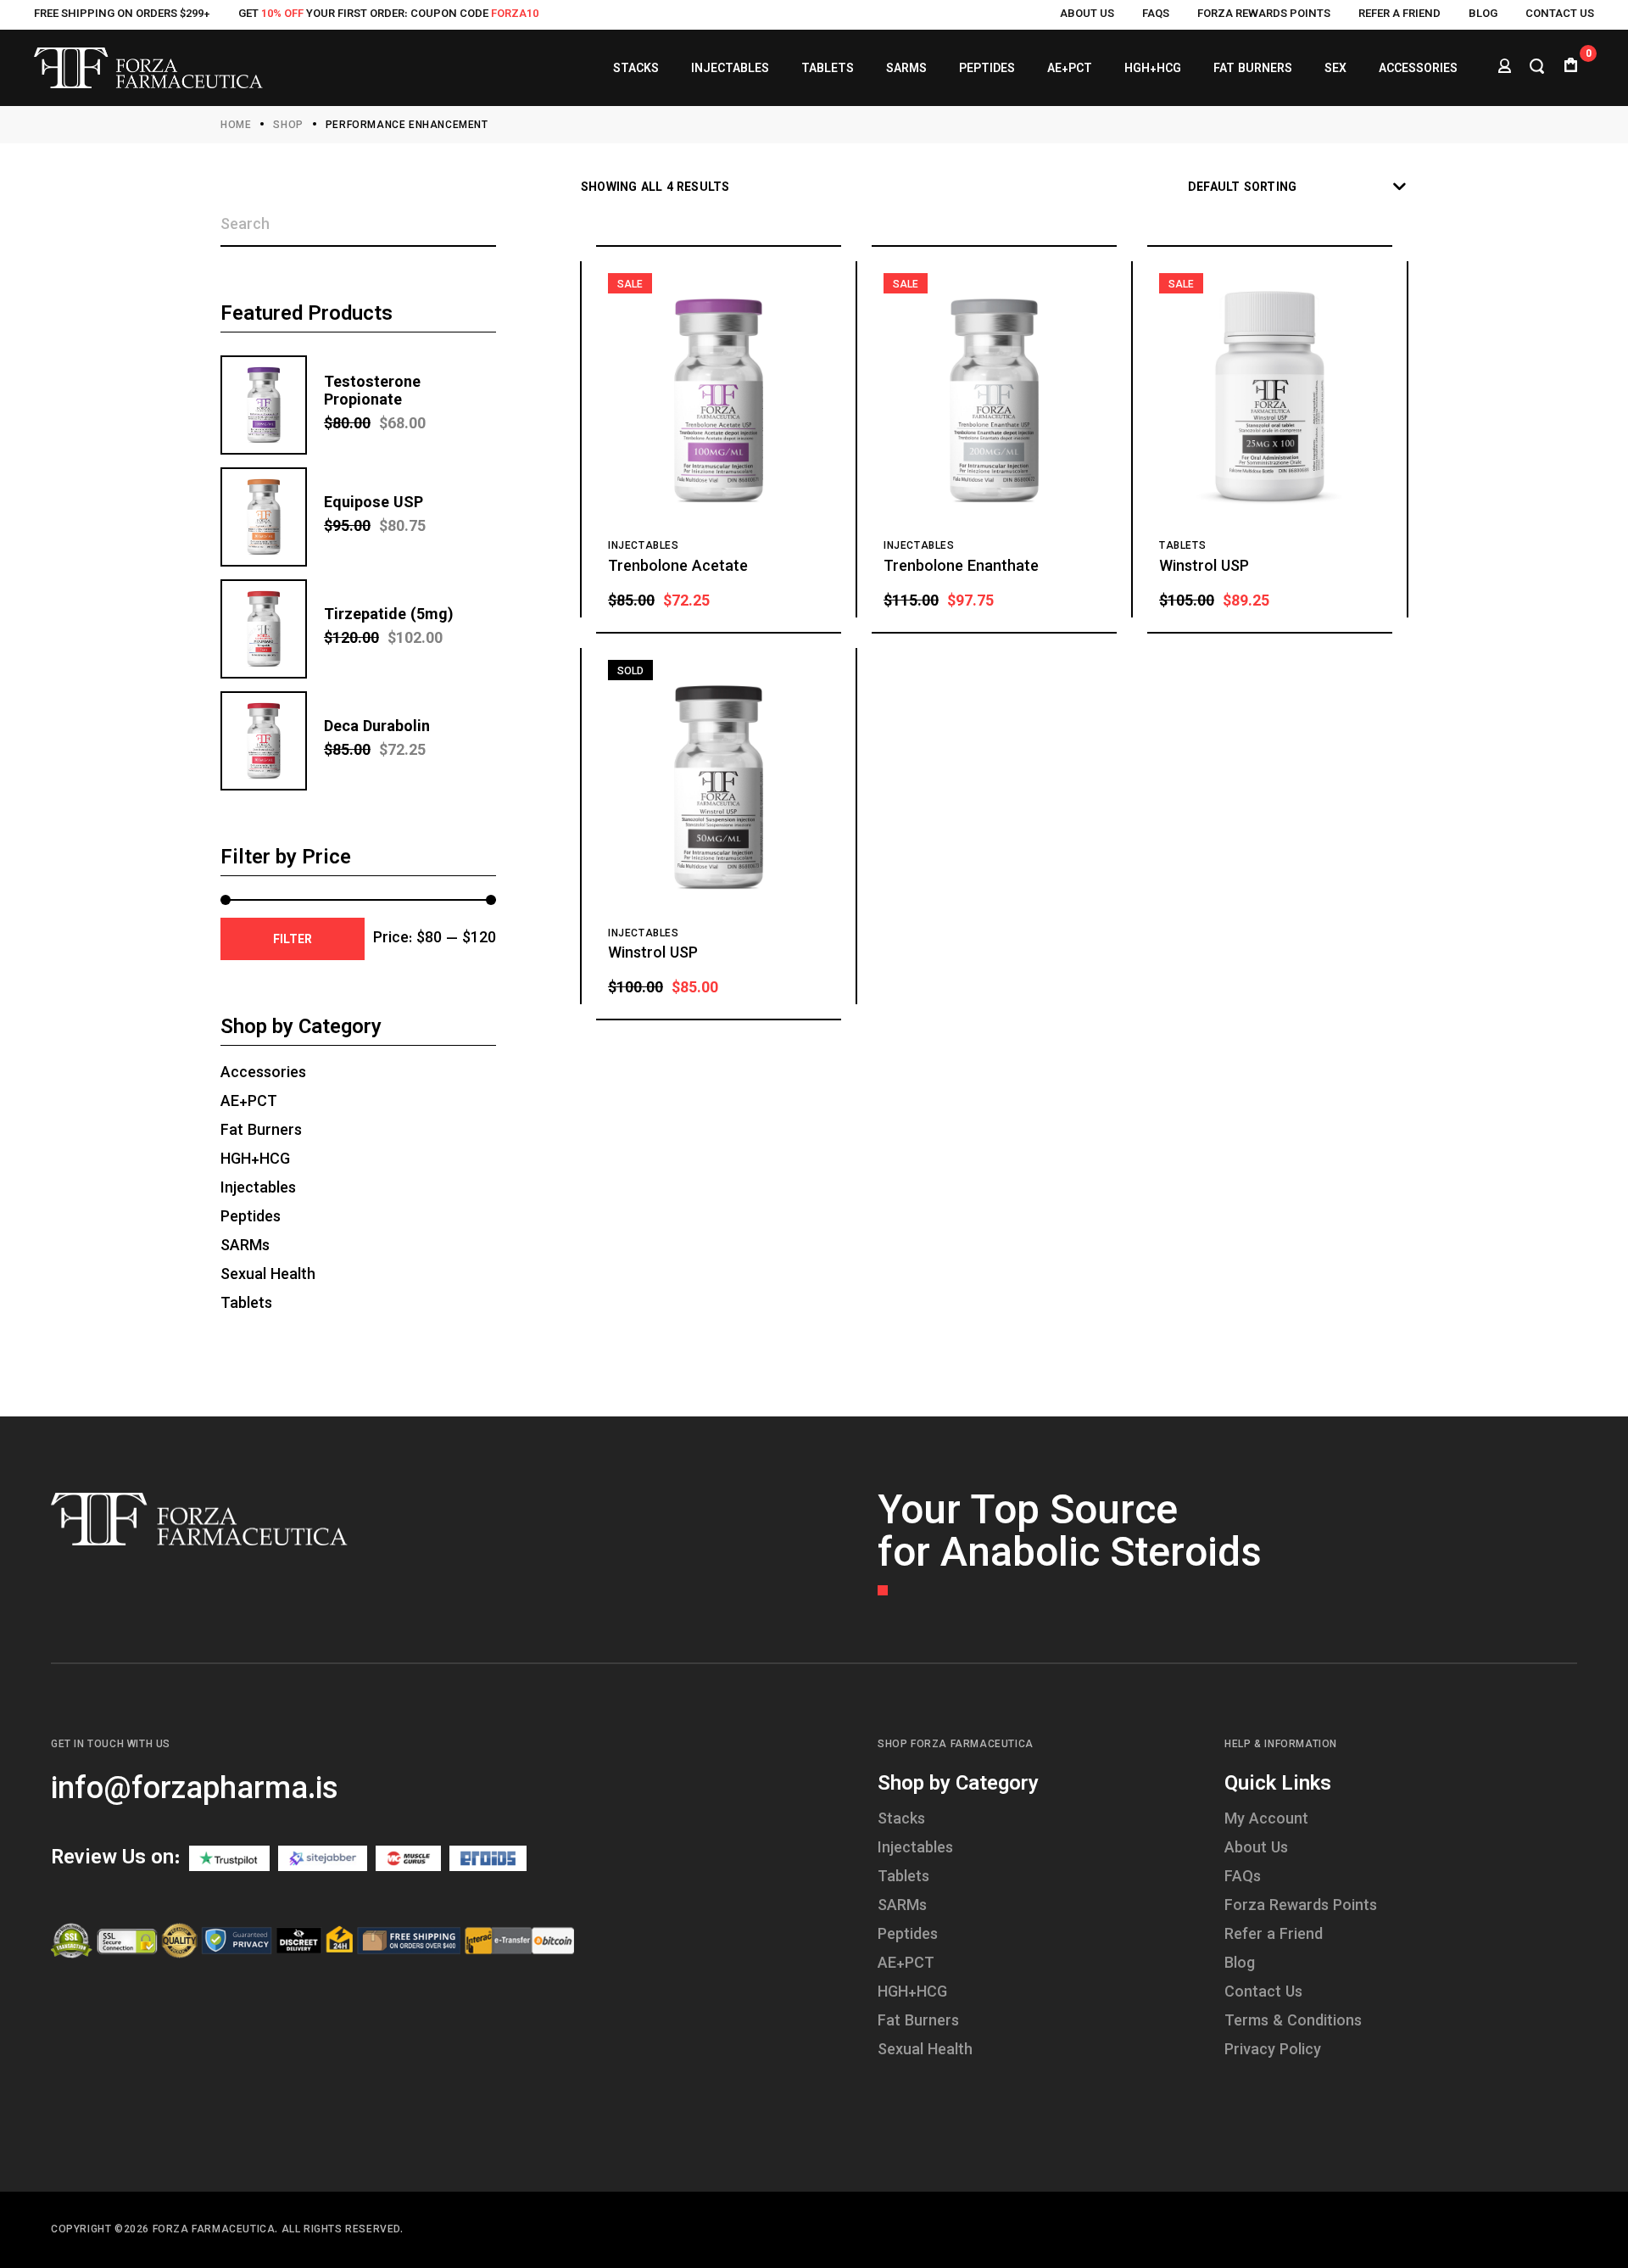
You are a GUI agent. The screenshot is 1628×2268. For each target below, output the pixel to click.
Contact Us (1560, 14)
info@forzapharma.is (195, 1790)
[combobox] (1298, 188)
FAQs (1156, 14)
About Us (1087, 14)
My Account (1266, 1820)
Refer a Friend (1399, 14)
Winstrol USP (1204, 567)
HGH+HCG (255, 1160)
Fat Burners (261, 1131)
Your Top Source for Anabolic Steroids (1070, 1535)
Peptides (251, 1218)
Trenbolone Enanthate (961, 567)
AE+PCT (249, 1103)
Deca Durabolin (377, 728)
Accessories (263, 1074)
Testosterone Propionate (372, 392)
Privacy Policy (1273, 2051)
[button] (808, 600)
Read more (793, 987)
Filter (293, 941)
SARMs (245, 1247)
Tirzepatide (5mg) (389, 616)
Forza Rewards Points (1264, 14)
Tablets (1182, 546)
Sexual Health (268, 1276)
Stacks (901, 1820)
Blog (1483, 14)
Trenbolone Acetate (678, 567)
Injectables (644, 546)
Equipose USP (374, 504)
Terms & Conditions (1293, 2022)
